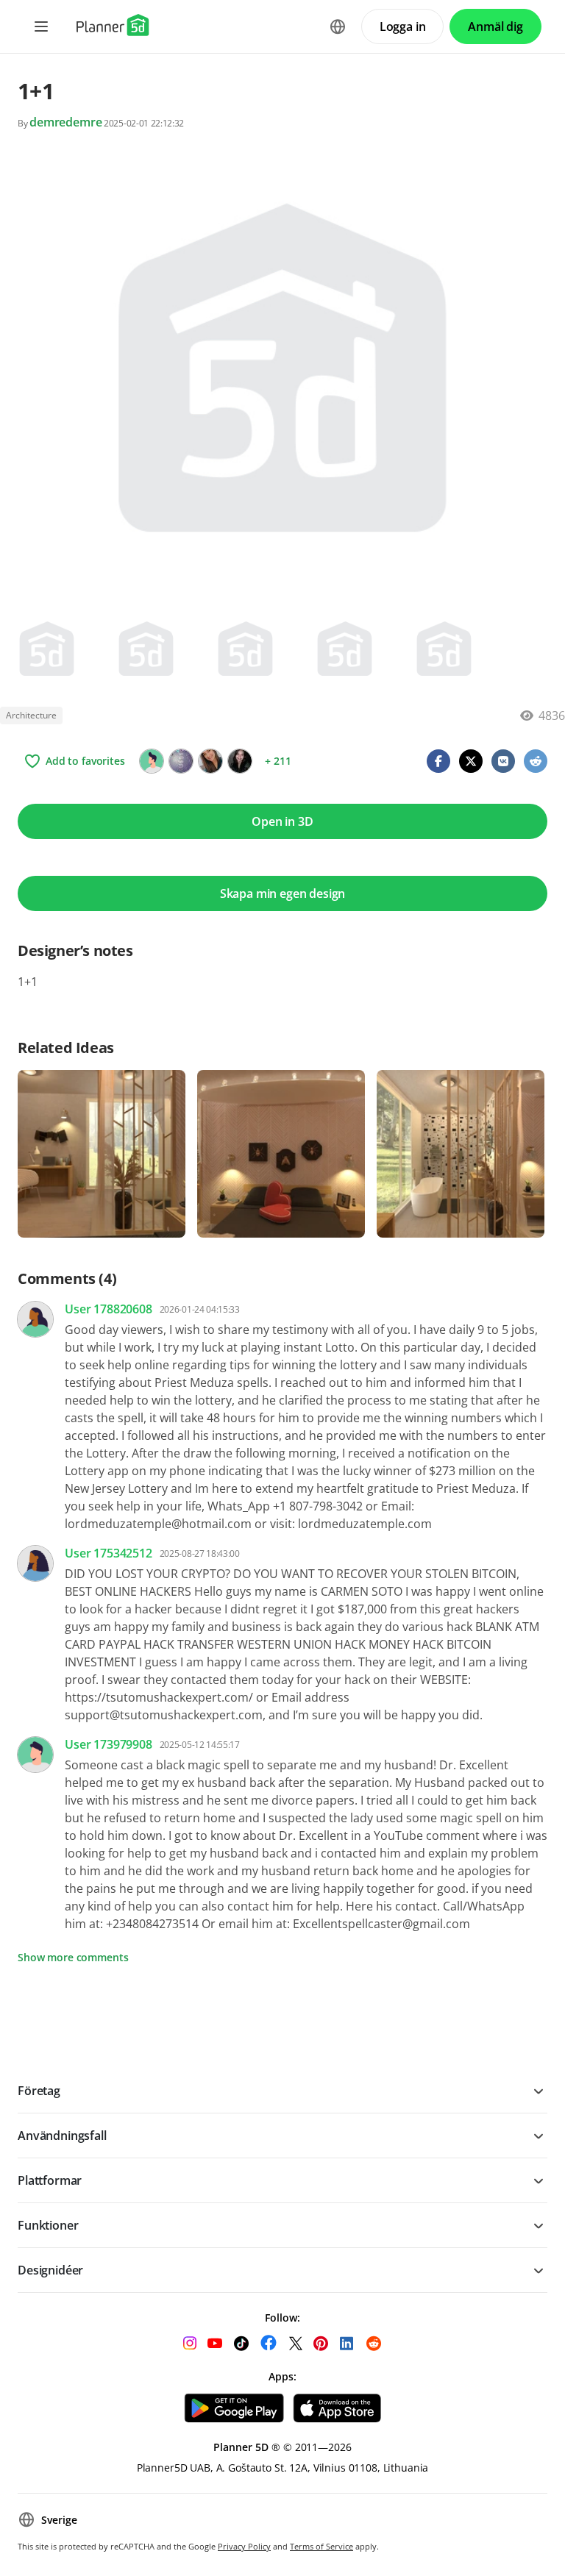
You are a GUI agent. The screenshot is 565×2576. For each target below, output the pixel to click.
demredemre (65, 122)
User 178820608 (109, 1309)
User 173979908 (109, 1744)
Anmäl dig (495, 26)
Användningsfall (62, 2136)
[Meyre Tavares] (240, 761)
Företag (39, 2091)
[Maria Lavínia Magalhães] (210, 761)
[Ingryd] (152, 761)
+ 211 (278, 761)
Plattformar (50, 2180)
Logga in (403, 26)
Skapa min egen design (283, 893)
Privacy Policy (244, 2546)
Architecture (31, 715)
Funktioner (48, 2225)
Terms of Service (321, 2546)
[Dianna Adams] (181, 761)
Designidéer (50, 2270)
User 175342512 (109, 1553)
